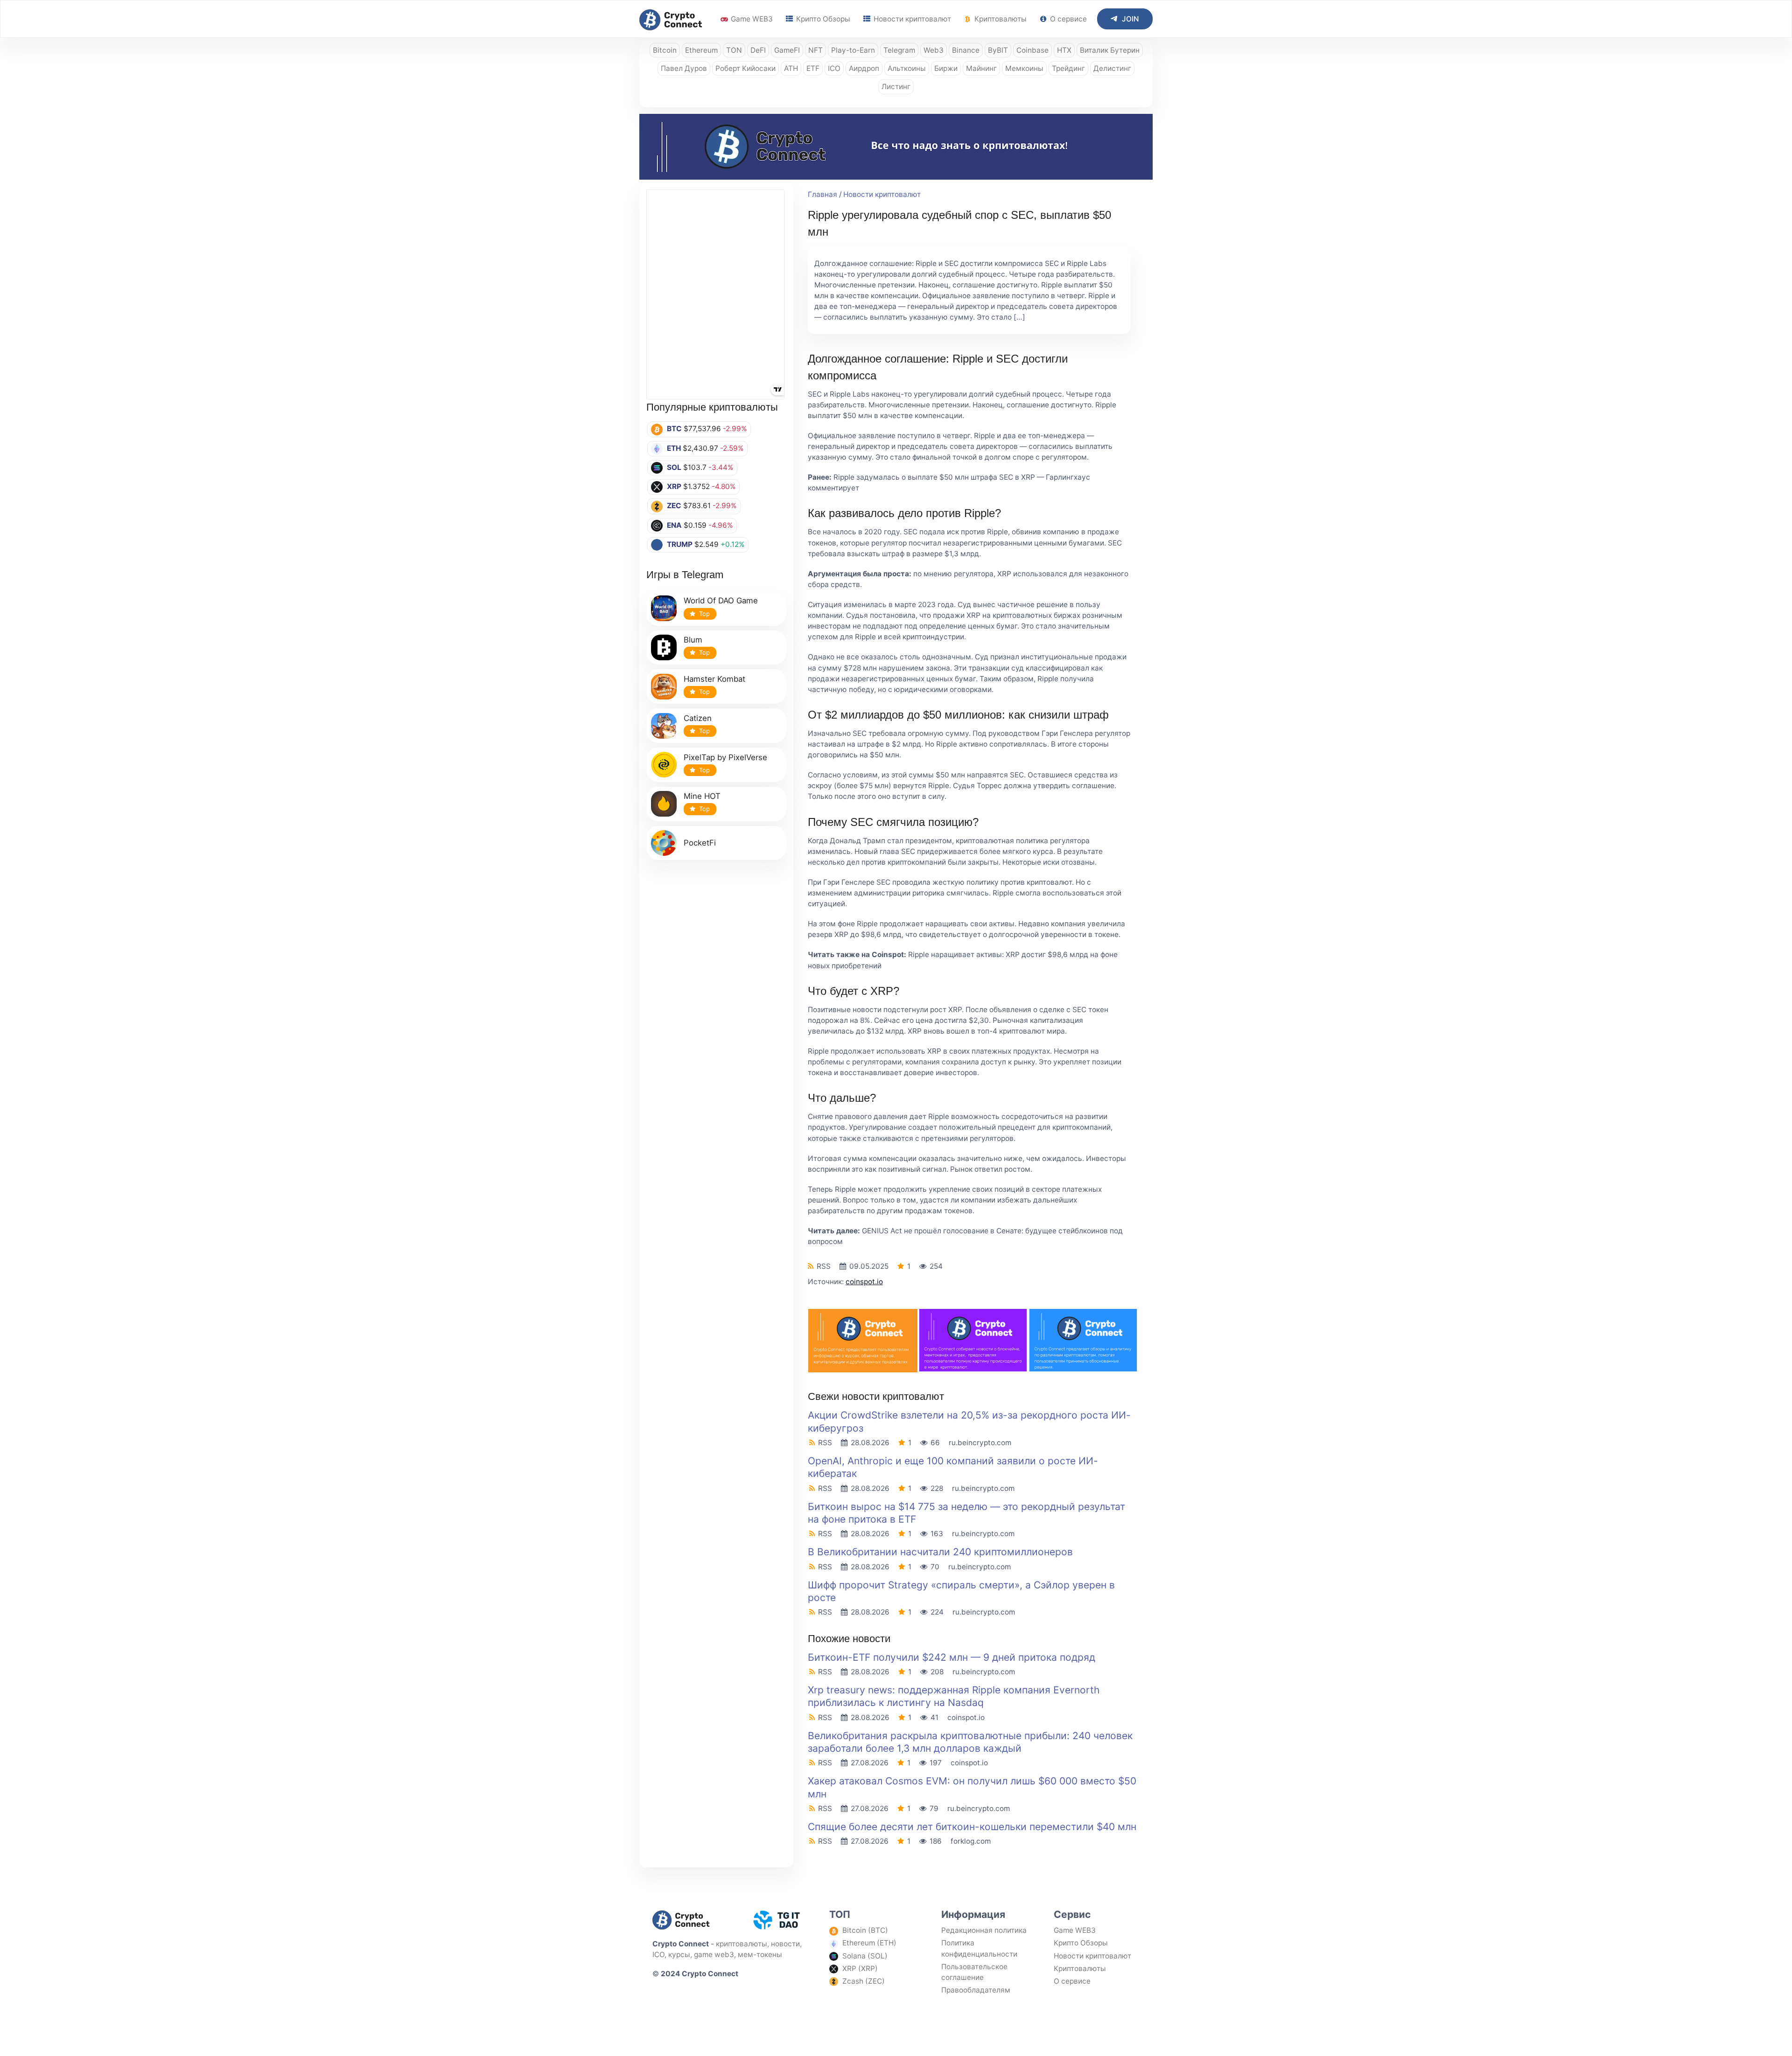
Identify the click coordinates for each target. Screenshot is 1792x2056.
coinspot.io (864, 1282)
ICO (834, 68)
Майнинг (981, 68)
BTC (674, 429)
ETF (813, 68)
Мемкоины (1024, 68)
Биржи (946, 68)
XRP (674, 486)
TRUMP (680, 544)
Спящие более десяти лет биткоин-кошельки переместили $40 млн (972, 1827)
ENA (674, 525)
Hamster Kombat (714, 679)
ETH (674, 448)
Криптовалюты (1000, 19)
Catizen (698, 718)
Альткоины (907, 68)
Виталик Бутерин (1110, 50)
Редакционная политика (984, 1930)
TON (734, 50)
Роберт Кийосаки (745, 68)
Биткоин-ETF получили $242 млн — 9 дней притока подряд (952, 1657)
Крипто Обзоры (822, 19)
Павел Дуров (684, 68)
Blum (693, 640)
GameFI (787, 50)
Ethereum (701, 50)
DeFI (758, 50)
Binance (966, 50)
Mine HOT (702, 796)
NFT (815, 50)
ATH (791, 68)
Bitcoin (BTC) (865, 1930)
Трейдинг (1068, 68)
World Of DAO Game (721, 601)
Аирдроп (864, 68)
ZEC (674, 506)
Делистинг (1112, 68)
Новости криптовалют (911, 19)
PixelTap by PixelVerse (725, 757)
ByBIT (998, 50)
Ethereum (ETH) (869, 1943)
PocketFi (700, 843)
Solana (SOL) (865, 1956)
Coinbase (1032, 50)
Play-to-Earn (853, 50)
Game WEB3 (751, 19)
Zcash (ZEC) (864, 1981)
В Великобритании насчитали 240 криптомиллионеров (940, 1552)
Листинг (896, 87)
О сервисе (1067, 19)
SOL (674, 467)
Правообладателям (976, 1990)
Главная (822, 194)
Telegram (899, 50)
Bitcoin (665, 50)
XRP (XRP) (860, 1969)
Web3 (934, 50)
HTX (1064, 50)
